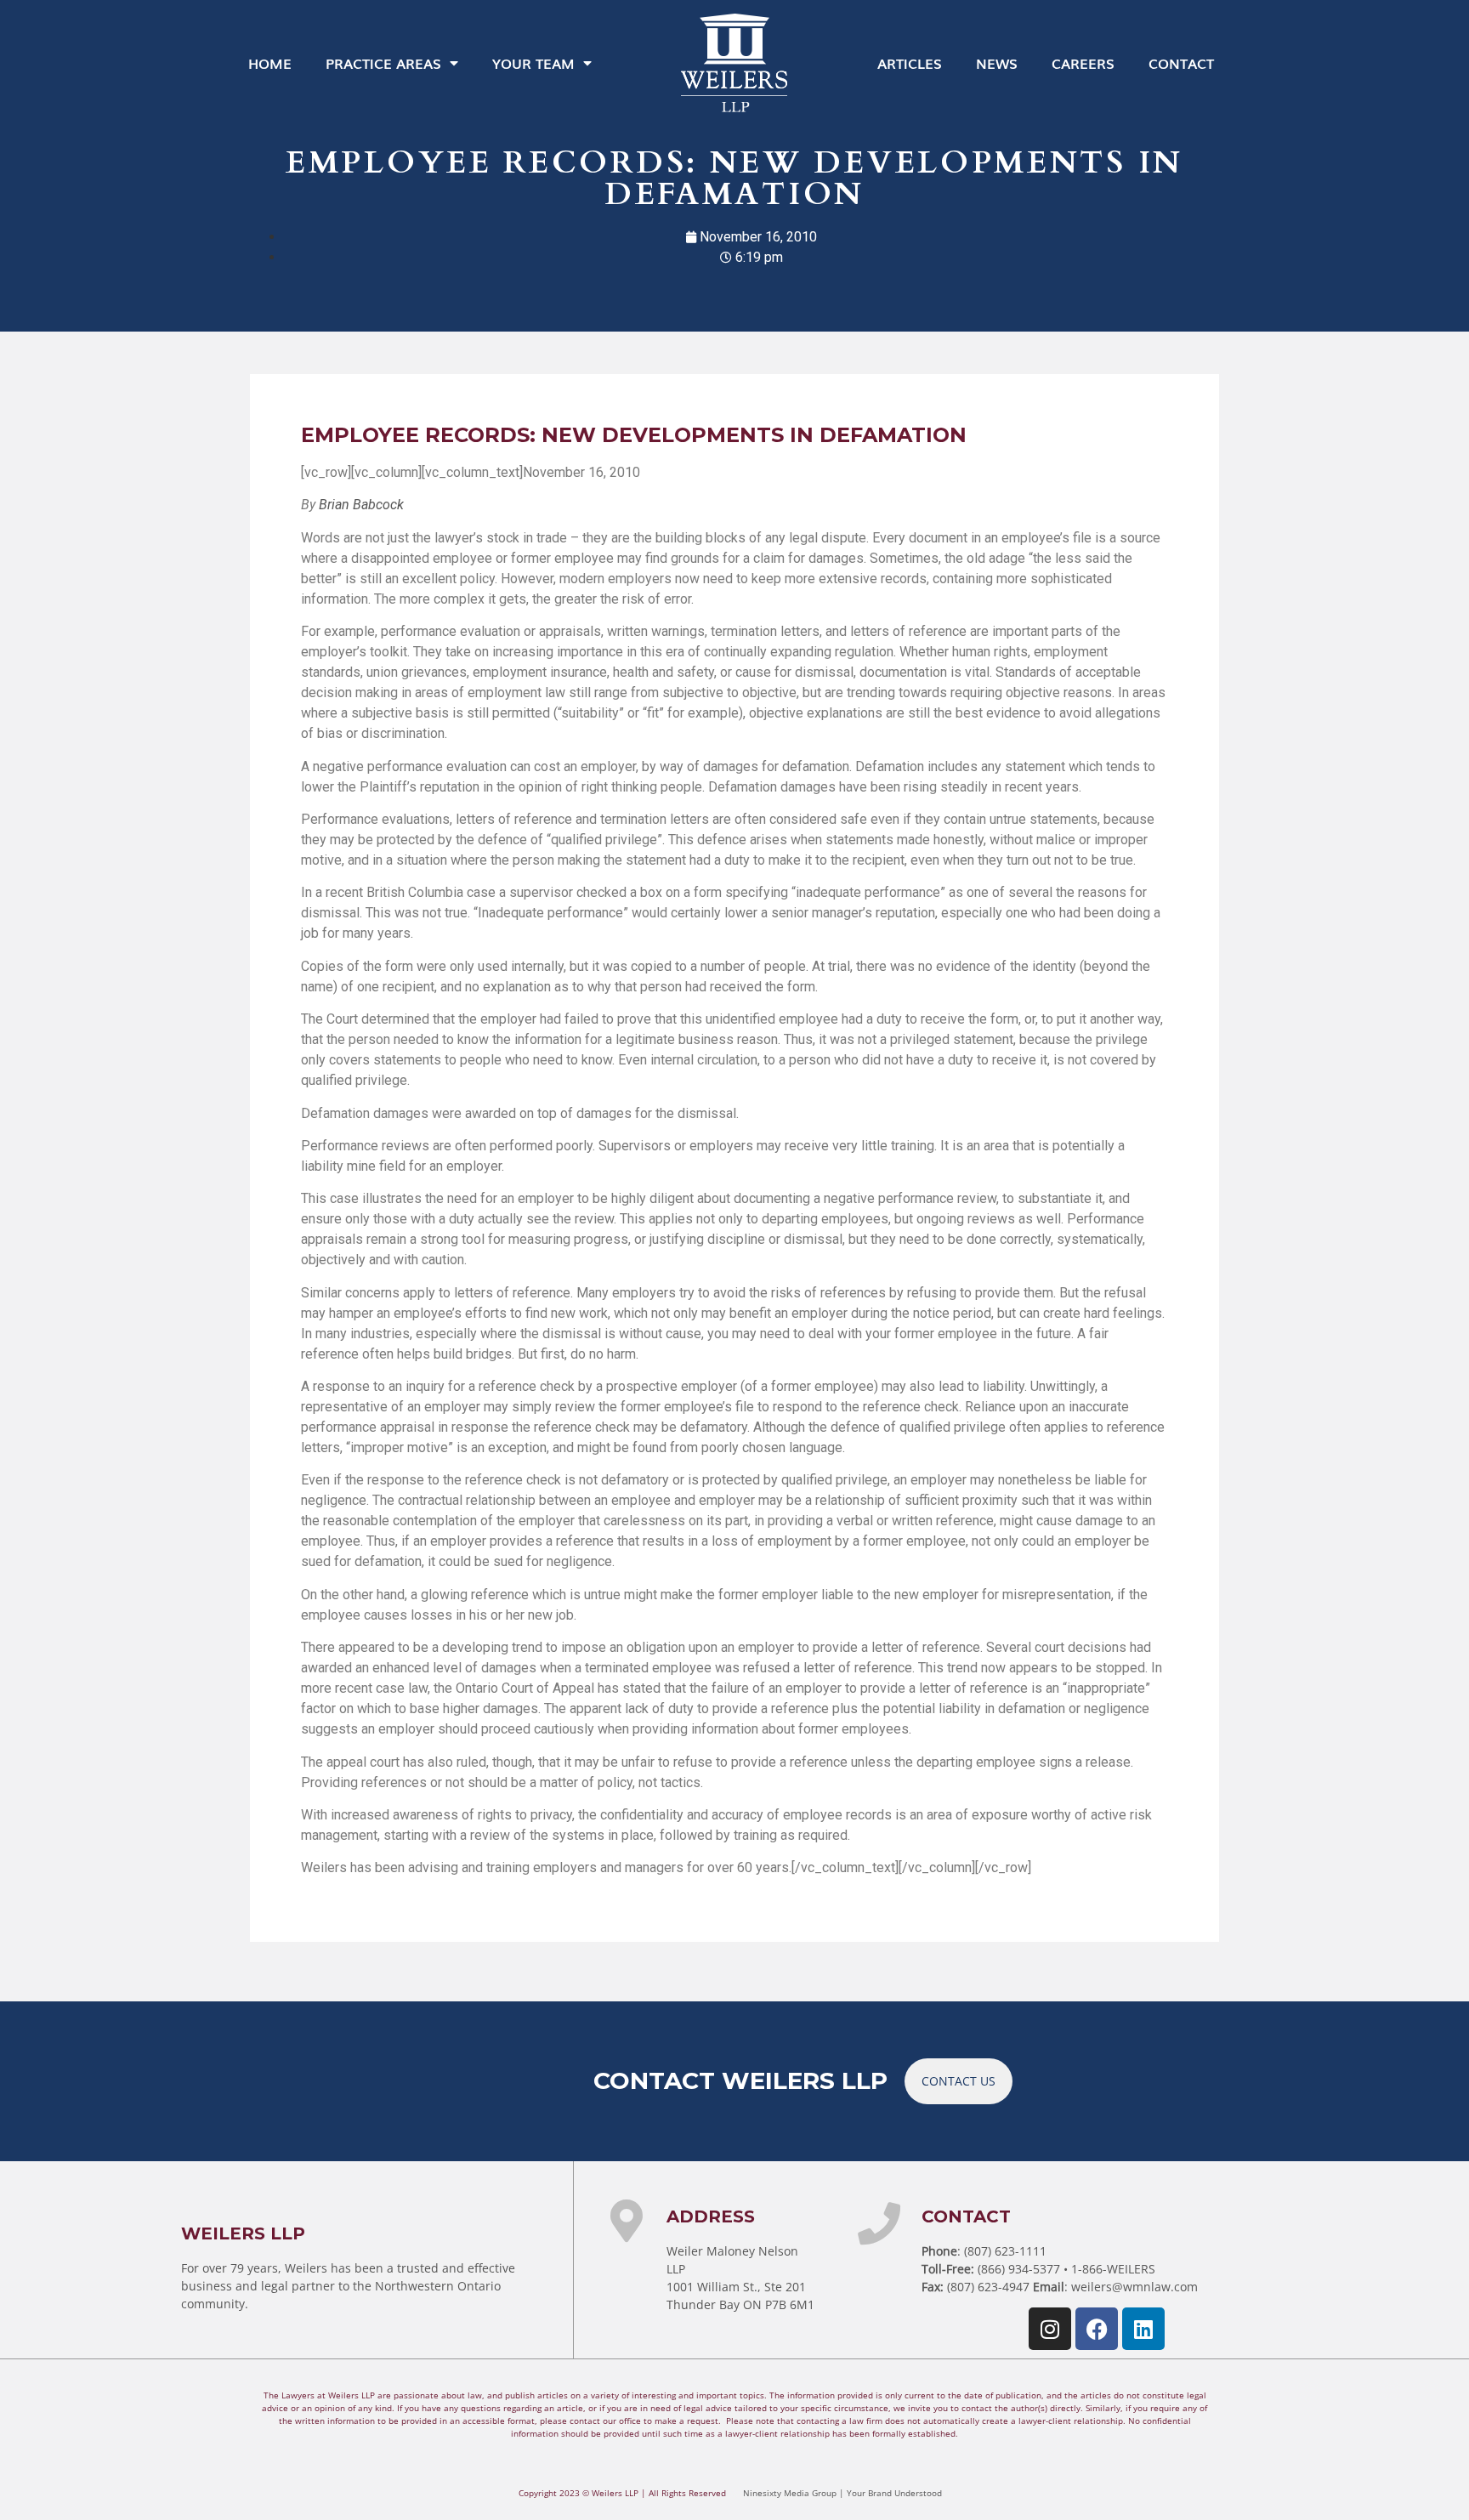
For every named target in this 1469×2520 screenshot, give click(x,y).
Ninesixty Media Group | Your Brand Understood (842, 2493)
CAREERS (1083, 63)
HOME (270, 63)
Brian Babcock (361, 505)
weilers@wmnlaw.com (1134, 2287)
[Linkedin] (1143, 2329)
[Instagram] (1050, 2329)
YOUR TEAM (533, 63)
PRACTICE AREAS (383, 63)
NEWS (997, 63)
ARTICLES (910, 63)
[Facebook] (1097, 2329)
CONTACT (1181, 63)
